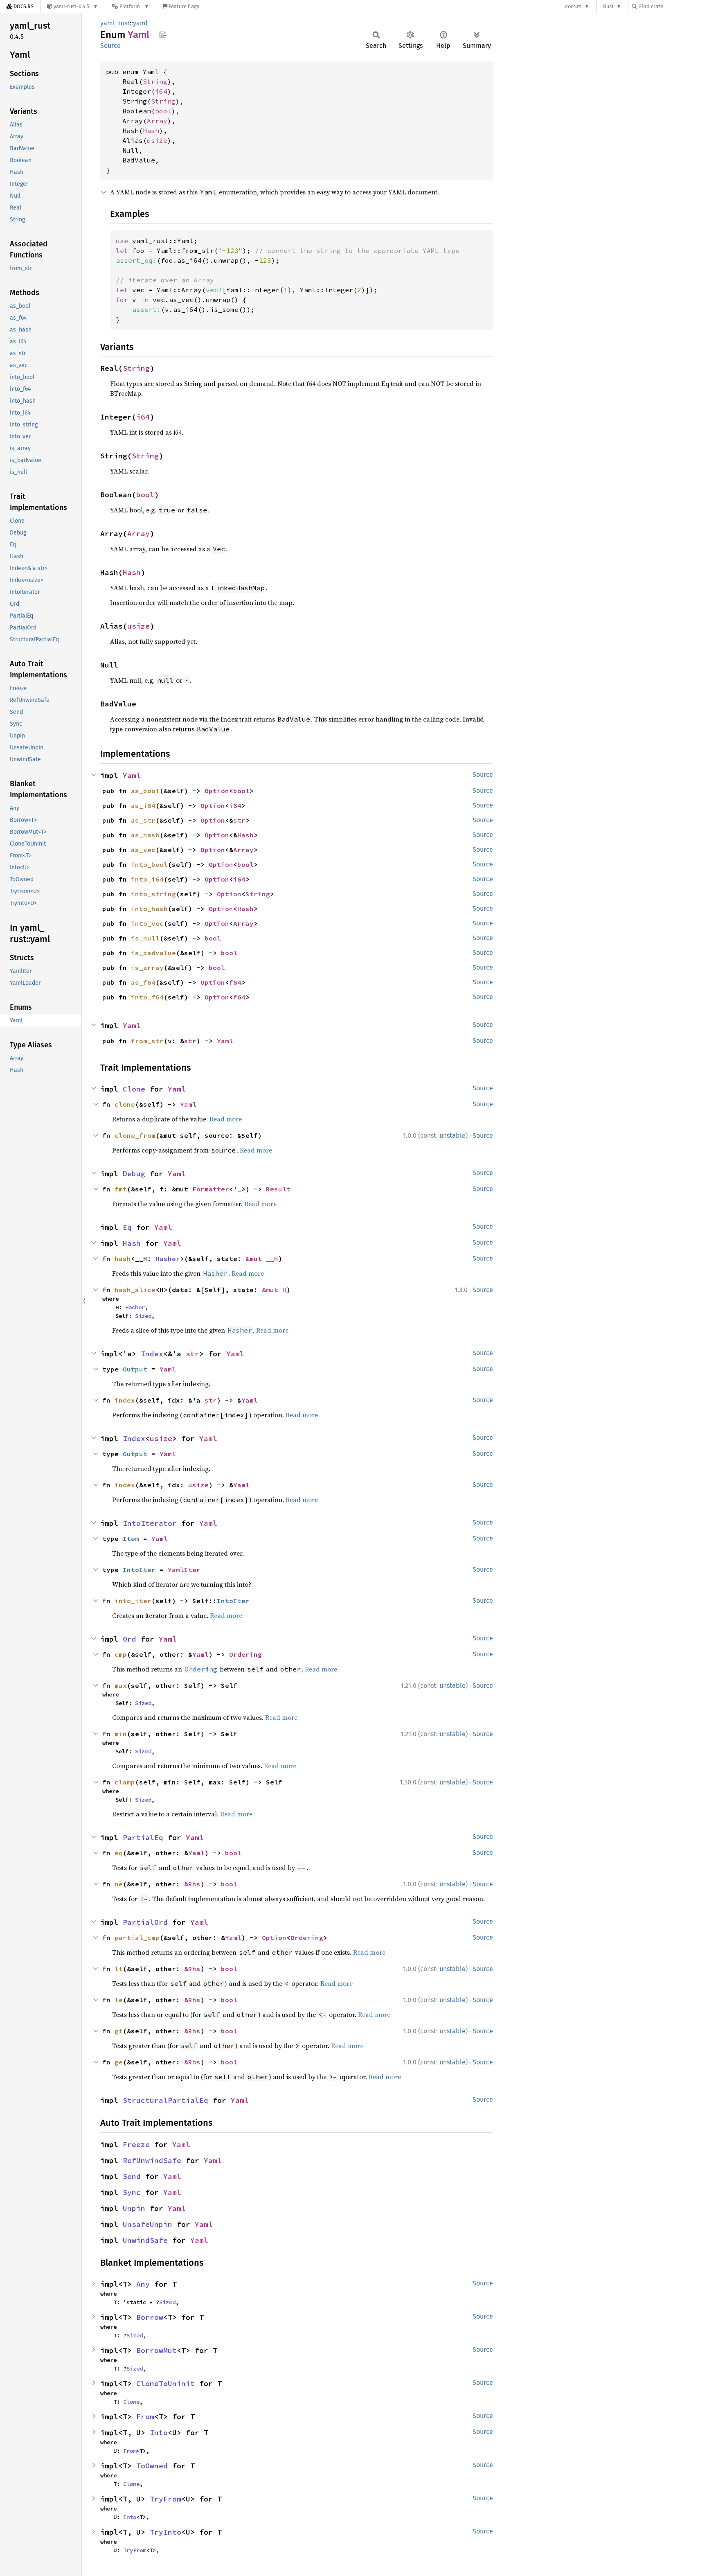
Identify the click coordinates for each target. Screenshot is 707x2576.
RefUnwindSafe (152, 2160)
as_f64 (143, 982)
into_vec (147, 923)
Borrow (150, 2317)
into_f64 (147, 997)
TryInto (165, 2532)
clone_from (135, 1135)
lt (119, 1969)
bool (163, 111)
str (239, 820)
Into (159, 2433)
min (121, 1734)
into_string (153, 894)
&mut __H (262, 1259)
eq (119, 1853)
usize (157, 140)
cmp (121, 1654)
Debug (134, 1174)
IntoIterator (150, 1523)
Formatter (211, 1189)
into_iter (133, 1601)
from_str (147, 1041)
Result (278, 1189)
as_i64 (143, 805)
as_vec (143, 850)
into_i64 (147, 879)
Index (152, 1354)
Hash (151, 131)
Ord (129, 1639)
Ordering (245, 1654)
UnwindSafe (145, 2240)
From (145, 2417)
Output (135, 1369)
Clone (134, 1089)
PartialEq (143, 1837)
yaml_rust (115, 23)
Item (131, 1538)
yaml (140, 23)
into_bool (149, 864)
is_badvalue (153, 953)
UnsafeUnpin (147, 2224)
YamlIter (184, 1570)
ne (119, 1884)
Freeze (136, 2144)
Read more (226, 1119)
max (121, 1685)
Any (143, 2284)
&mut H (274, 1290)
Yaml (132, 775)
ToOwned (152, 2466)
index (125, 1400)
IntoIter (139, 1570)
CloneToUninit (165, 2383)
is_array (147, 968)
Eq (127, 1227)
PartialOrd (145, 1922)
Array (157, 121)
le (119, 2000)
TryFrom (165, 2499)
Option (217, 791)
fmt (121, 1189)
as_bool (145, 791)
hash (123, 1259)
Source (110, 46)
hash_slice (135, 1290)
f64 (235, 982)
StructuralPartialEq (165, 2100)
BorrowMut (156, 2350)
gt (119, 2031)
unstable (453, 1136)
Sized (143, 1316)
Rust (608, 6)
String (155, 81)
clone (125, 1104)
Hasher (168, 1259)
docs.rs (573, 6)
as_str (143, 820)
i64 (161, 91)
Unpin (134, 2208)
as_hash (145, 835)
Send (132, 2176)
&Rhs (192, 1884)
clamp (125, 1782)
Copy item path (163, 34)
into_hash (149, 909)
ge (119, 2062)
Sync (132, 2192)
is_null (145, 938)
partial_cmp (137, 1938)
